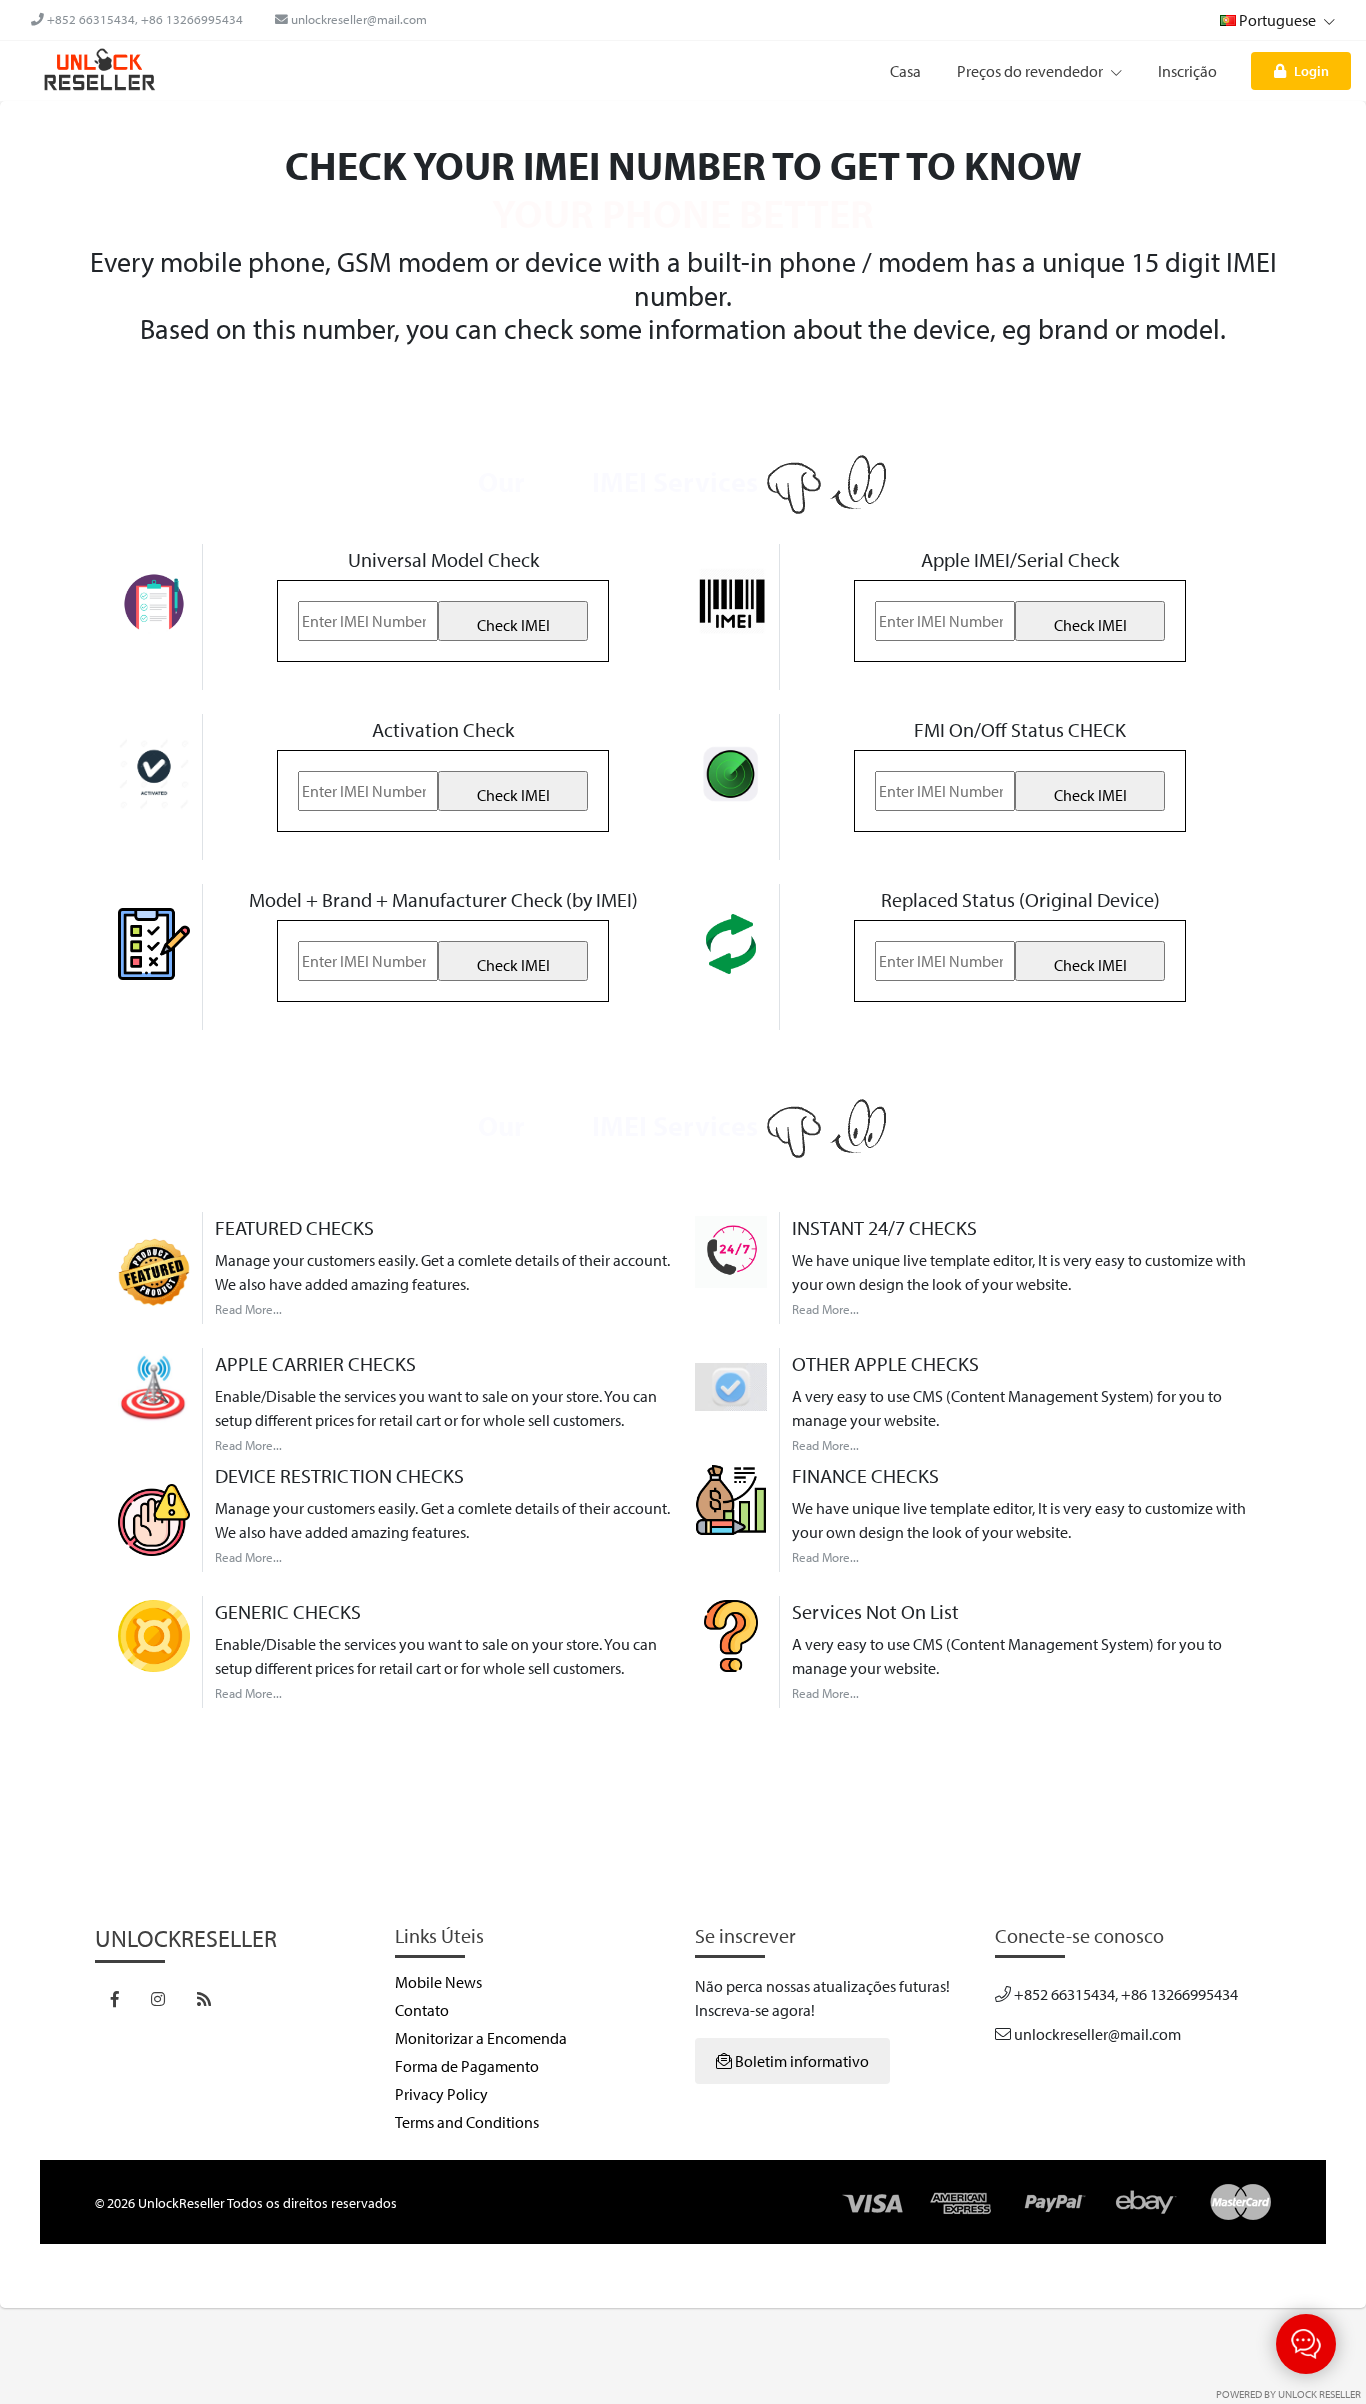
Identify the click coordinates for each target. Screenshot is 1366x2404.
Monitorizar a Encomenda (481, 2038)
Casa (905, 71)
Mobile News (438, 1982)
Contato (422, 2010)
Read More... (248, 1309)
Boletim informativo (800, 2061)
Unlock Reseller (1319, 2394)
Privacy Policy (441, 2094)
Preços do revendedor (1031, 71)
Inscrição (1187, 71)
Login (1311, 70)
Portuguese (1277, 20)
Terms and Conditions (467, 2122)
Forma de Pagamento (467, 2066)
